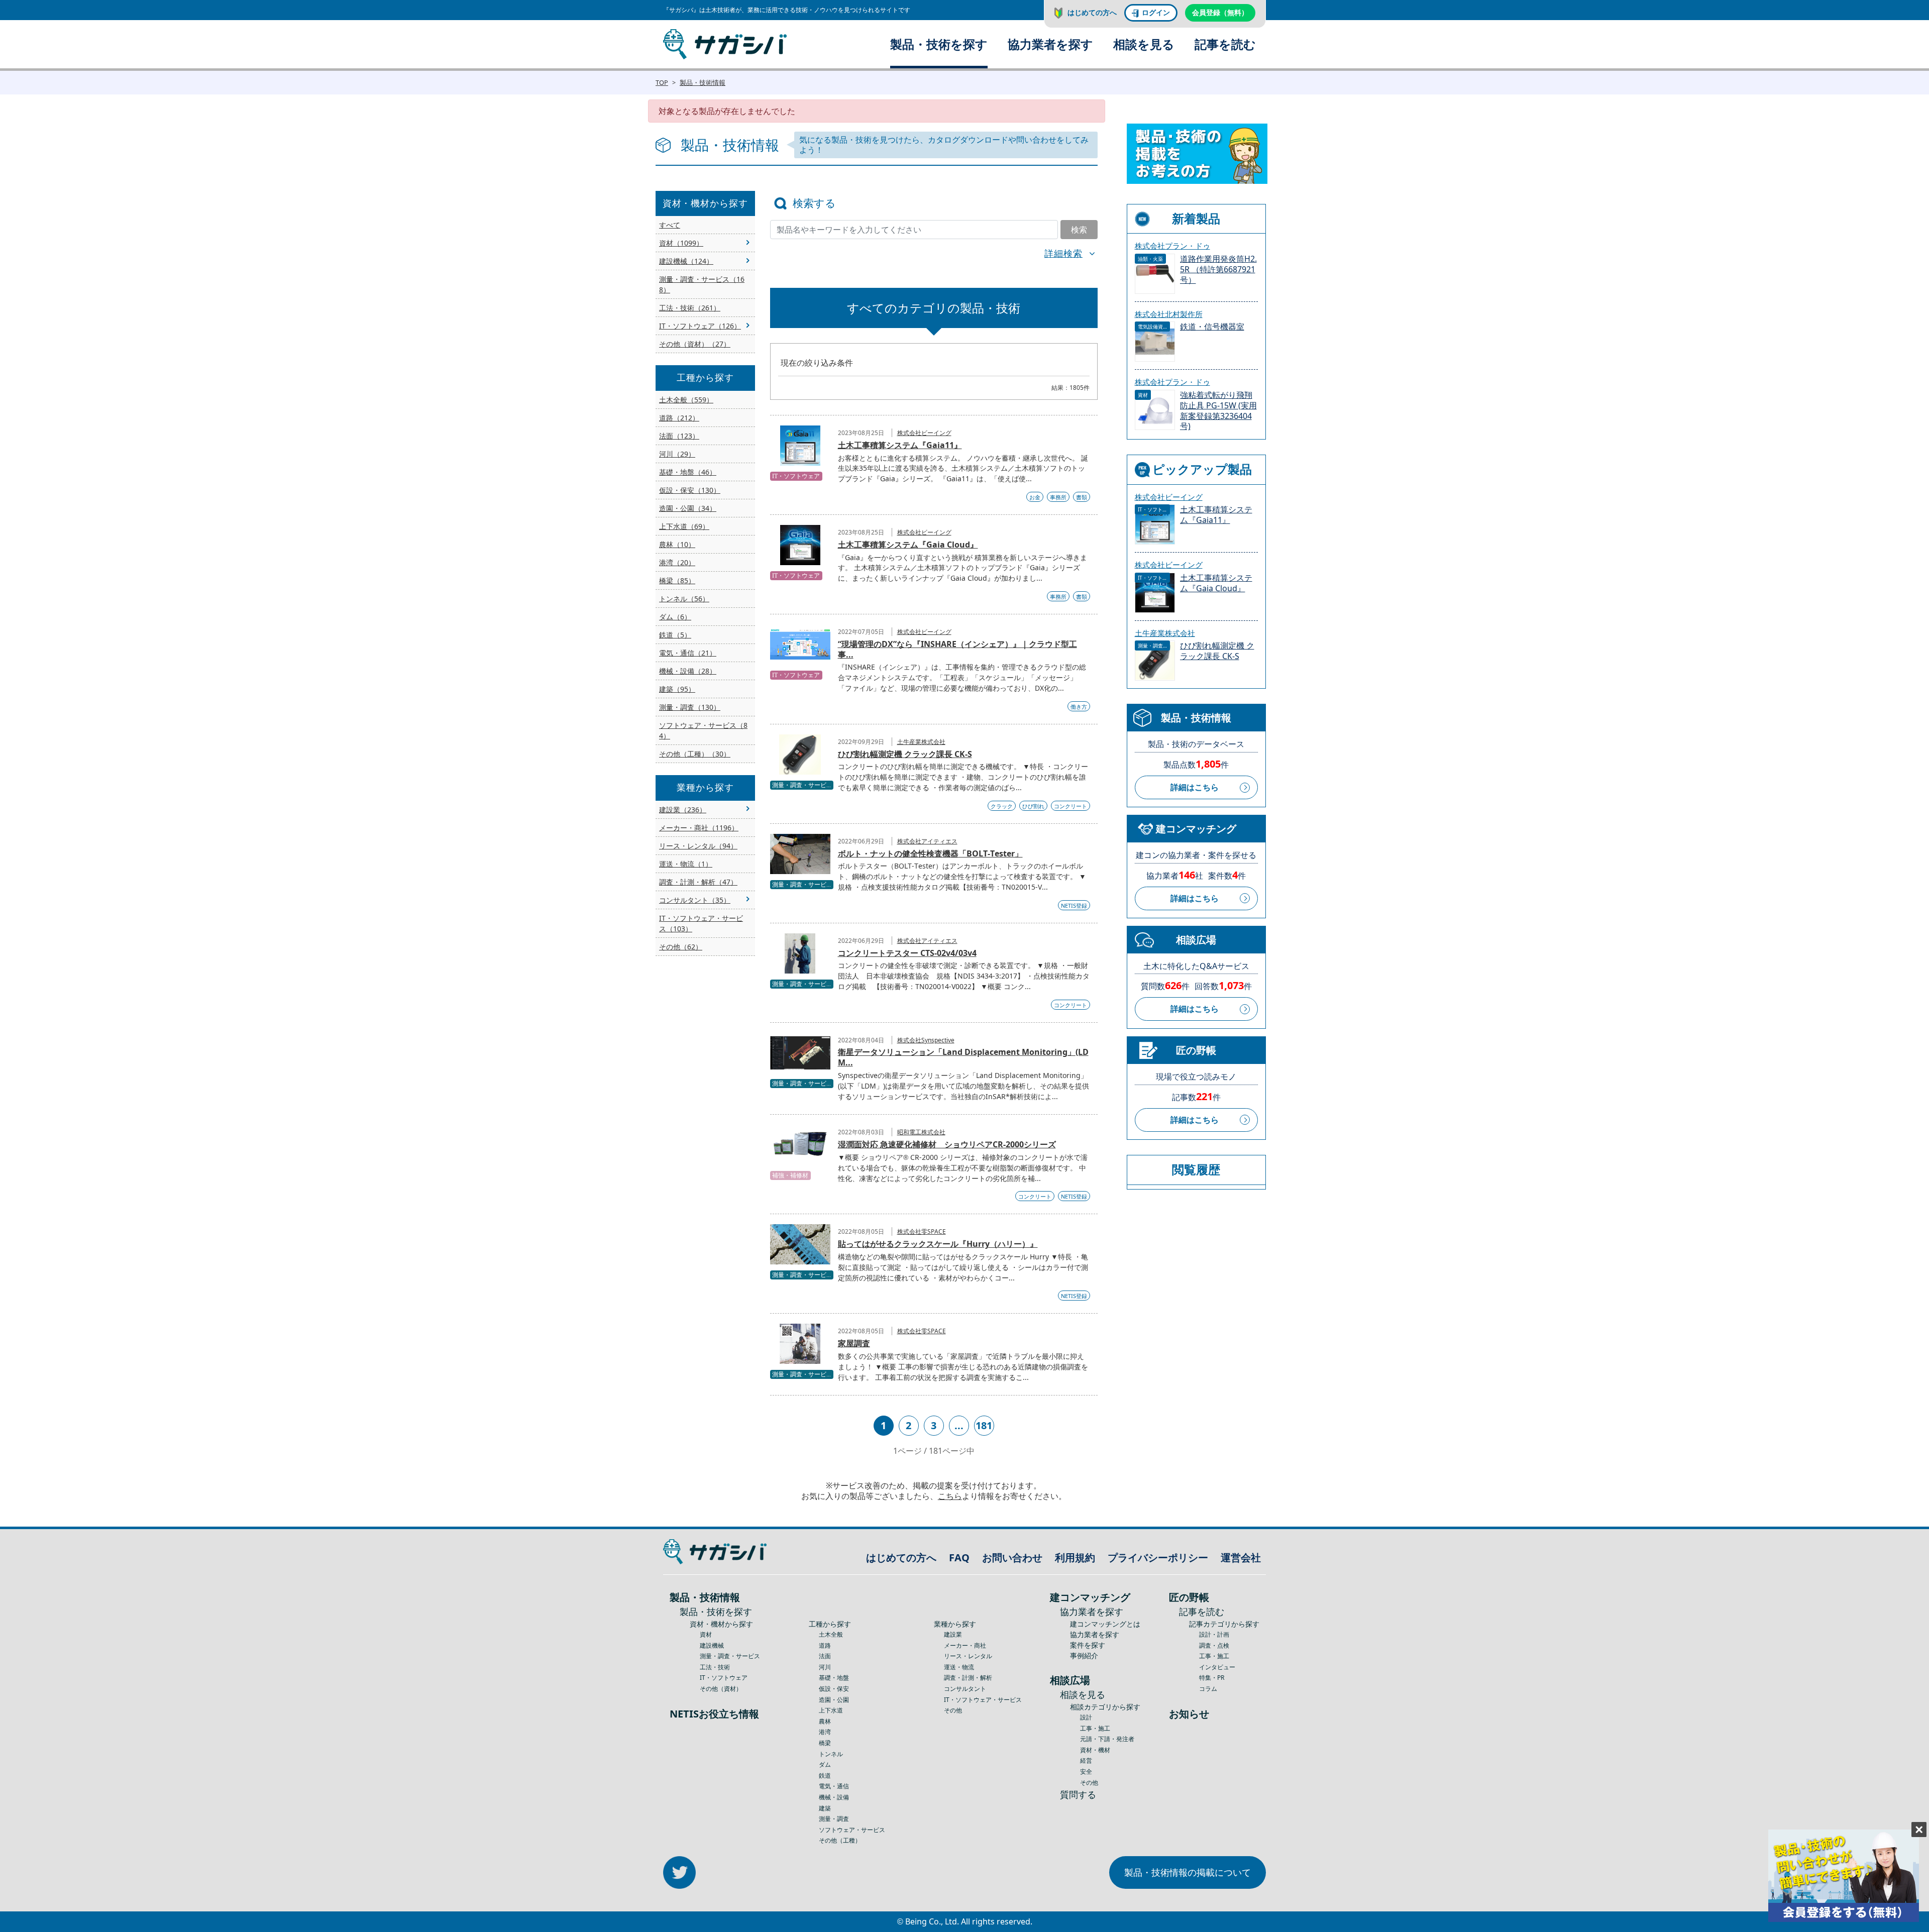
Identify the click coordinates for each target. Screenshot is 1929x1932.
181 (984, 1425)
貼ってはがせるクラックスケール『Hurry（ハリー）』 (938, 1244)
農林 (825, 1721)
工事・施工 (1095, 1728)
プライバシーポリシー (1158, 1558)
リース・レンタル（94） (698, 846)
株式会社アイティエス (927, 841)
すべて (670, 225)
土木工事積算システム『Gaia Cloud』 (908, 545)
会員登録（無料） (1220, 12)
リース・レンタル (968, 1656)
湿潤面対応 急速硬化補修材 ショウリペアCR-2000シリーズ (947, 1144)
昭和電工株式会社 (921, 1132)
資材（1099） (681, 243)
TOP (662, 82)
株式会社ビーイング (924, 433)
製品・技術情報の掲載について (1188, 1872)
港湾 (825, 1732)
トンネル (831, 1754)
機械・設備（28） (688, 671)
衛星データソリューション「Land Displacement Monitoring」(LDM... (963, 1057)
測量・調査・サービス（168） (702, 284)
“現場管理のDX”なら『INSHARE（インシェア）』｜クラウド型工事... (957, 649)
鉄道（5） (675, 635)
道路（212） (679, 418)
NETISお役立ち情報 (714, 1714)
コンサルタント (965, 1689)
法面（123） (679, 436)
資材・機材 (1095, 1750)
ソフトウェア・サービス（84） (703, 730)
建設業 (953, 1634)
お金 (1035, 497)
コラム (1208, 1689)
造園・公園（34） (688, 508)
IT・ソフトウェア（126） (700, 326)
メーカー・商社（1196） (699, 828)
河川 (825, 1667)
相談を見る (1144, 44)
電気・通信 (834, 1786)
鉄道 (825, 1776)
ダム (825, 1764)
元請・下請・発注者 (1107, 1739)
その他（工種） (840, 1840)
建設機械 (712, 1645)
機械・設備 (834, 1797)
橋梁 (825, 1743)
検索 (1079, 230)
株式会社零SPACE (922, 1231)
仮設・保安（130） (690, 490)
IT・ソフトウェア (724, 1678)
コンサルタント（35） (695, 900)
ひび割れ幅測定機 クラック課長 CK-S (905, 754)
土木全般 (831, 1634)
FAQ (959, 1558)
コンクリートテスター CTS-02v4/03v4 (907, 953)
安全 (1086, 1772)
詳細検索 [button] (1063, 253)
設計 (1086, 1717)
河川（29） (677, 454)
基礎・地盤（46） (688, 472)
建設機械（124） (686, 261)
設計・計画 (1214, 1634)
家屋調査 (854, 1343)
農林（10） (677, 544)
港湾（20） (677, 562)
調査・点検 (1214, 1645)
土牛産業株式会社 (921, 742)
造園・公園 (834, 1700)
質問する (1078, 1794)
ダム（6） (675, 617)
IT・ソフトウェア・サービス (983, 1700)
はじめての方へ (1092, 12)
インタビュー (1217, 1667)
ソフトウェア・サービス (852, 1830)
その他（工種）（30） (695, 754)
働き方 (1079, 707)
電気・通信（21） (688, 653)
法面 (825, 1656)
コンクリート (1070, 806)
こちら (950, 1496)
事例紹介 (1084, 1655)
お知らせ (1189, 1714)
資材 (706, 1634)
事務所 (1058, 497)
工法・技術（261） (690, 308)
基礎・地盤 (834, 1678)
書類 (1082, 497)
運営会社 (1241, 1558)
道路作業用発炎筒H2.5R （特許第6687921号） (1218, 270)
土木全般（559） (686, 400)
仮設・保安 (834, 1689)
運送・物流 (959, 1667)
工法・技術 (715, 1667)
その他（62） (681, 947)
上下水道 (831, 1710)
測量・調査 (834, 1819)
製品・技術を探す (939, 44)
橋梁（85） (677, 580)
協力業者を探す (1050, 44)
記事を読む (1225, 44)
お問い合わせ (1012, 1558)
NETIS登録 (1074, 905)
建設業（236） (683, 810)
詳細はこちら (1195, 787)
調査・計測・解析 (968, 1678)
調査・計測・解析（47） (698, 882)
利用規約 (1075, 1558)
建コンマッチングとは (1105, 1624)
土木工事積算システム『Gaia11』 (900, 445)
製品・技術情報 (703, 82)
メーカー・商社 (965, 1645)
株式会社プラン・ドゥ (1172, 246)
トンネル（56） (684, 599)
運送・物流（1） (686, 864)
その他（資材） (721, 1689)
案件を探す (1088, 1645)
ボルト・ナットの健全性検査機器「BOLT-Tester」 (930, 853)
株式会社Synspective (926, 1040)
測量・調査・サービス (730, 1656)
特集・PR (1212, 1678)
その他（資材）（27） (695, 344)
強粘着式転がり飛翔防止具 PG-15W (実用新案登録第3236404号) (1218, 411)
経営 (1086, 1760)
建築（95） (677, 689)
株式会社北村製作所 (1169, 314)
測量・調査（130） (690, 707)
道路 (825, 1645)
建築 (825, 1808)
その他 (953, 1710)
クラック (1002, 806)
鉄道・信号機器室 (1212, 327)
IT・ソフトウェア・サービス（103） (701, 923)
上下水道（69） (684, 526)
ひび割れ (1033, 806)
